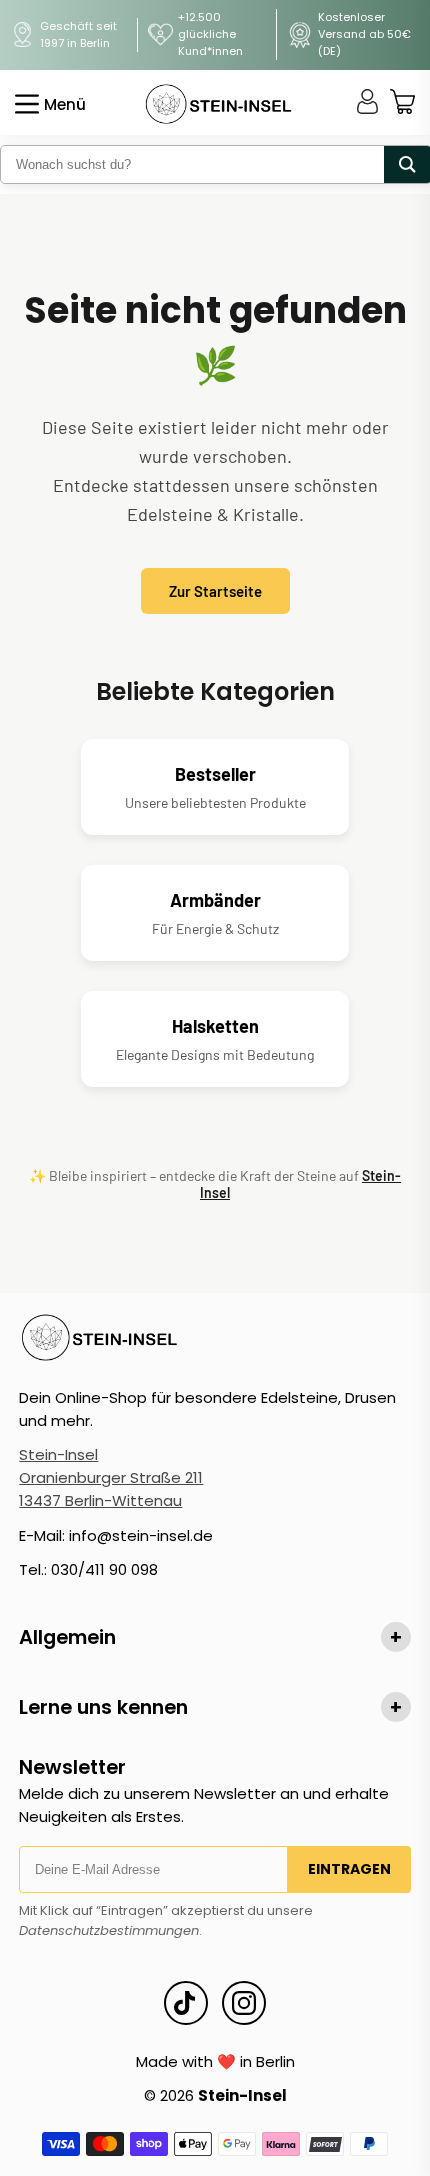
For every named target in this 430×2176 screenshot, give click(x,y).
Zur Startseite (215, 591)
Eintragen (349, 1869)
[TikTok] (186, 2003)
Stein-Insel (58, 1454)
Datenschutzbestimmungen (109, 1930)
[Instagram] (244, 2003)
